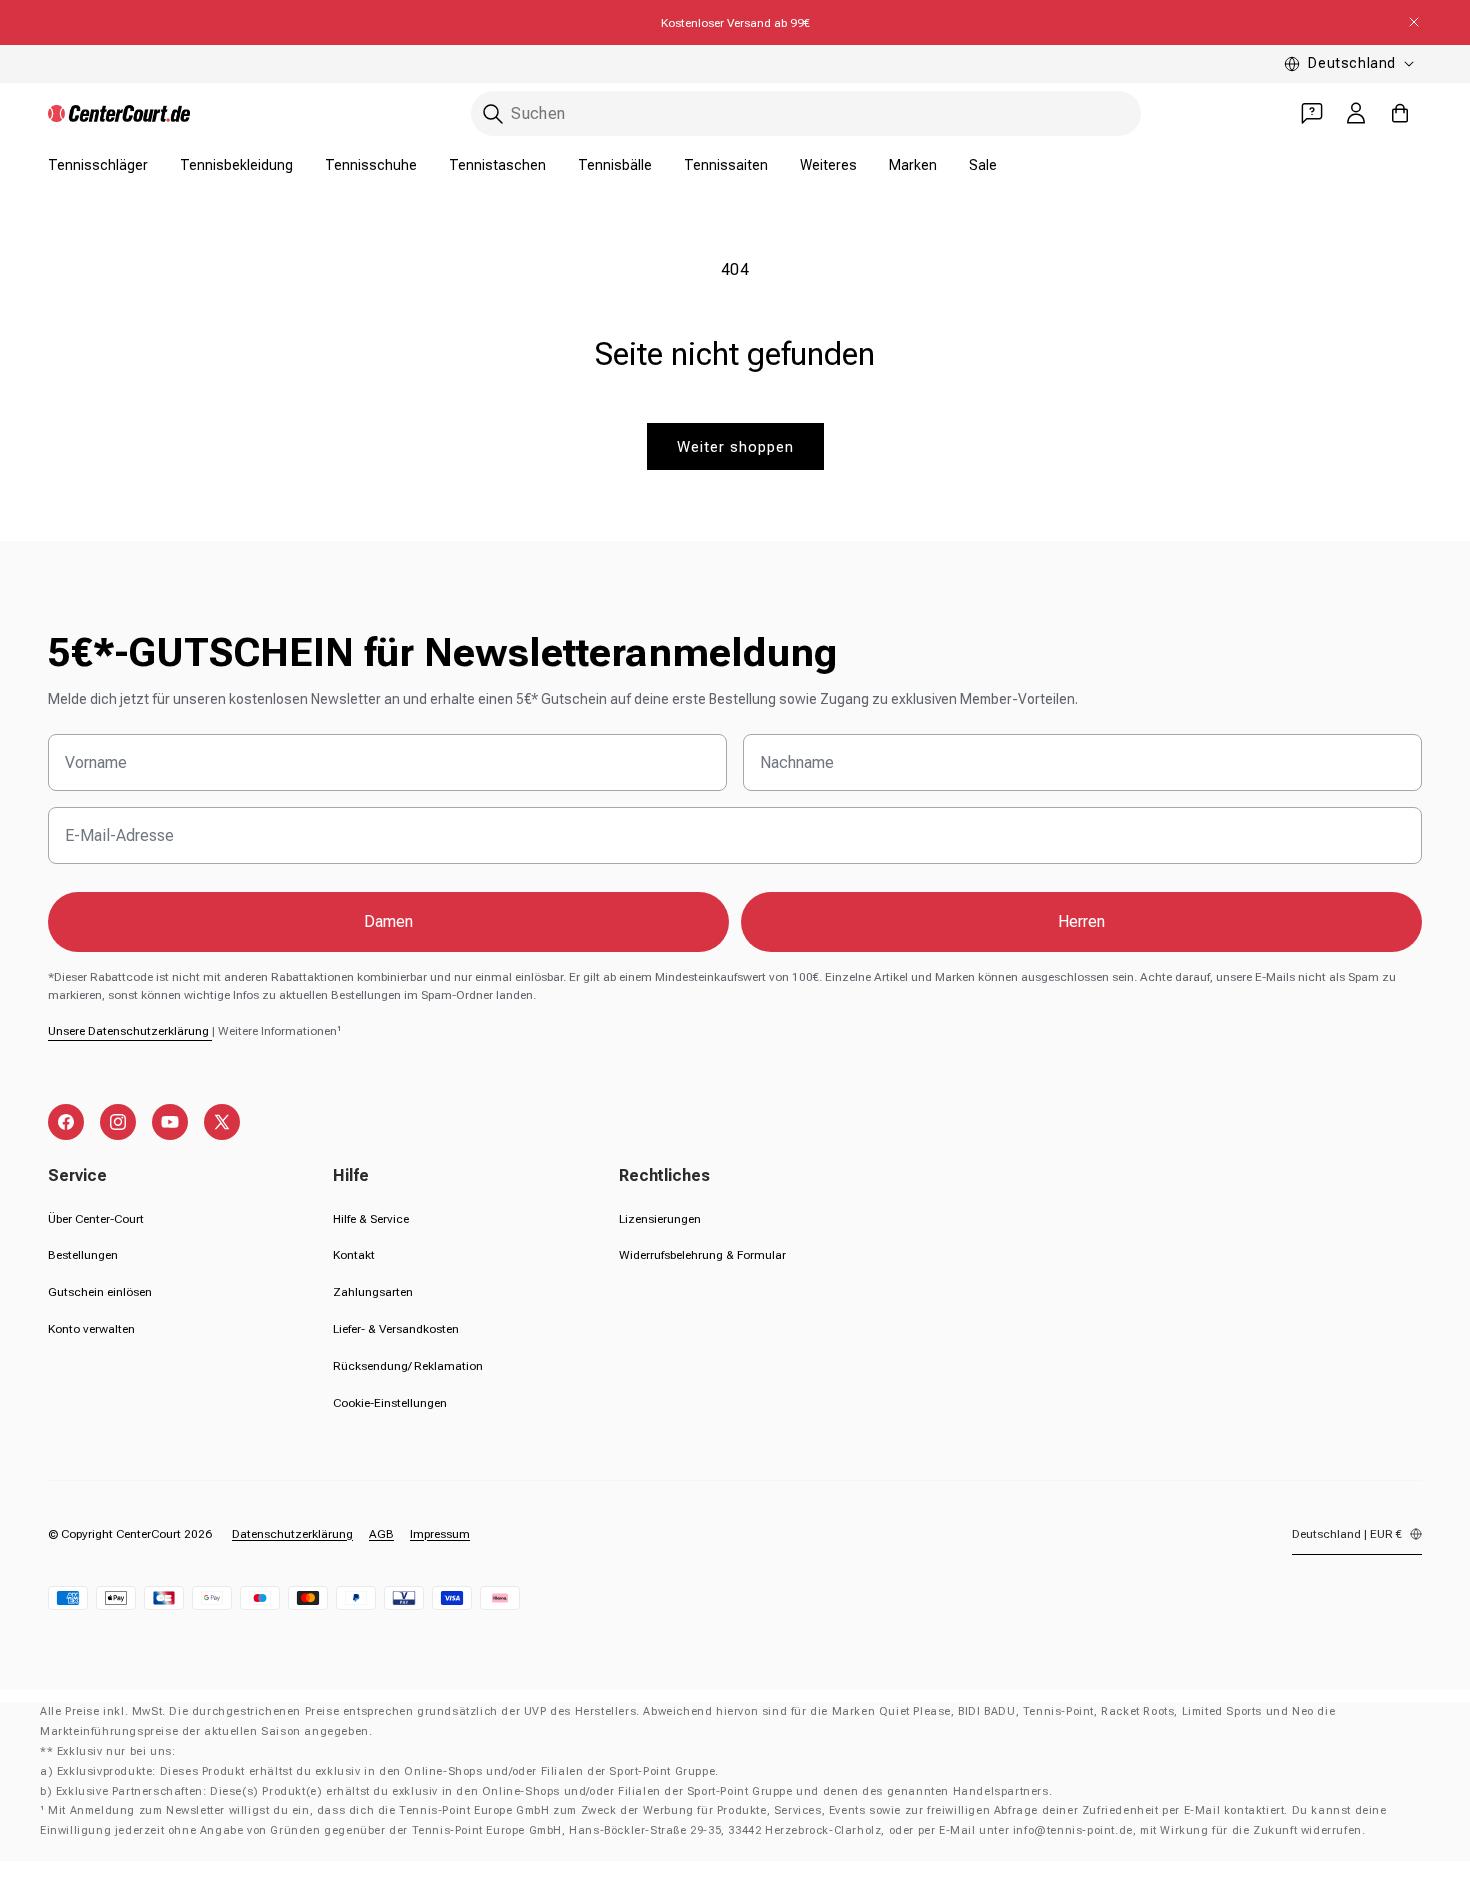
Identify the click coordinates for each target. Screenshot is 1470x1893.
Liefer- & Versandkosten (396, 1329)
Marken (913, 165)
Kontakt (354, 1255)
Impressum (440, 1534)
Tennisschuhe (371, 165)
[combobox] (806, 113)
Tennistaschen (497, 165)
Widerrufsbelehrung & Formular (702, 1255)
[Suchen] (493, 114)
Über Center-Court (96, 1219)
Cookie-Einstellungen (390, 1403)
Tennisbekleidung (236, 165)
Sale (983, 165)
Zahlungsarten (373, 1292)
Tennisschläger (98, 165)
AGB (381, 1534)
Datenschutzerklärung (292, 1534)
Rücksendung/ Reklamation (408, 1366)
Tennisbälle (615, 165)
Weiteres (828, 165)
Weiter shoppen (735, 447)
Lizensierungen (660, 1219)
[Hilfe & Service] (1312, 113)
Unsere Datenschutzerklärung (130, 1031)
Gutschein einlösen (100, 1292)
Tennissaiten (726, 165)
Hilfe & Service (371, 1219)
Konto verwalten (91, 1329)
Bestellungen (83, 1255)
